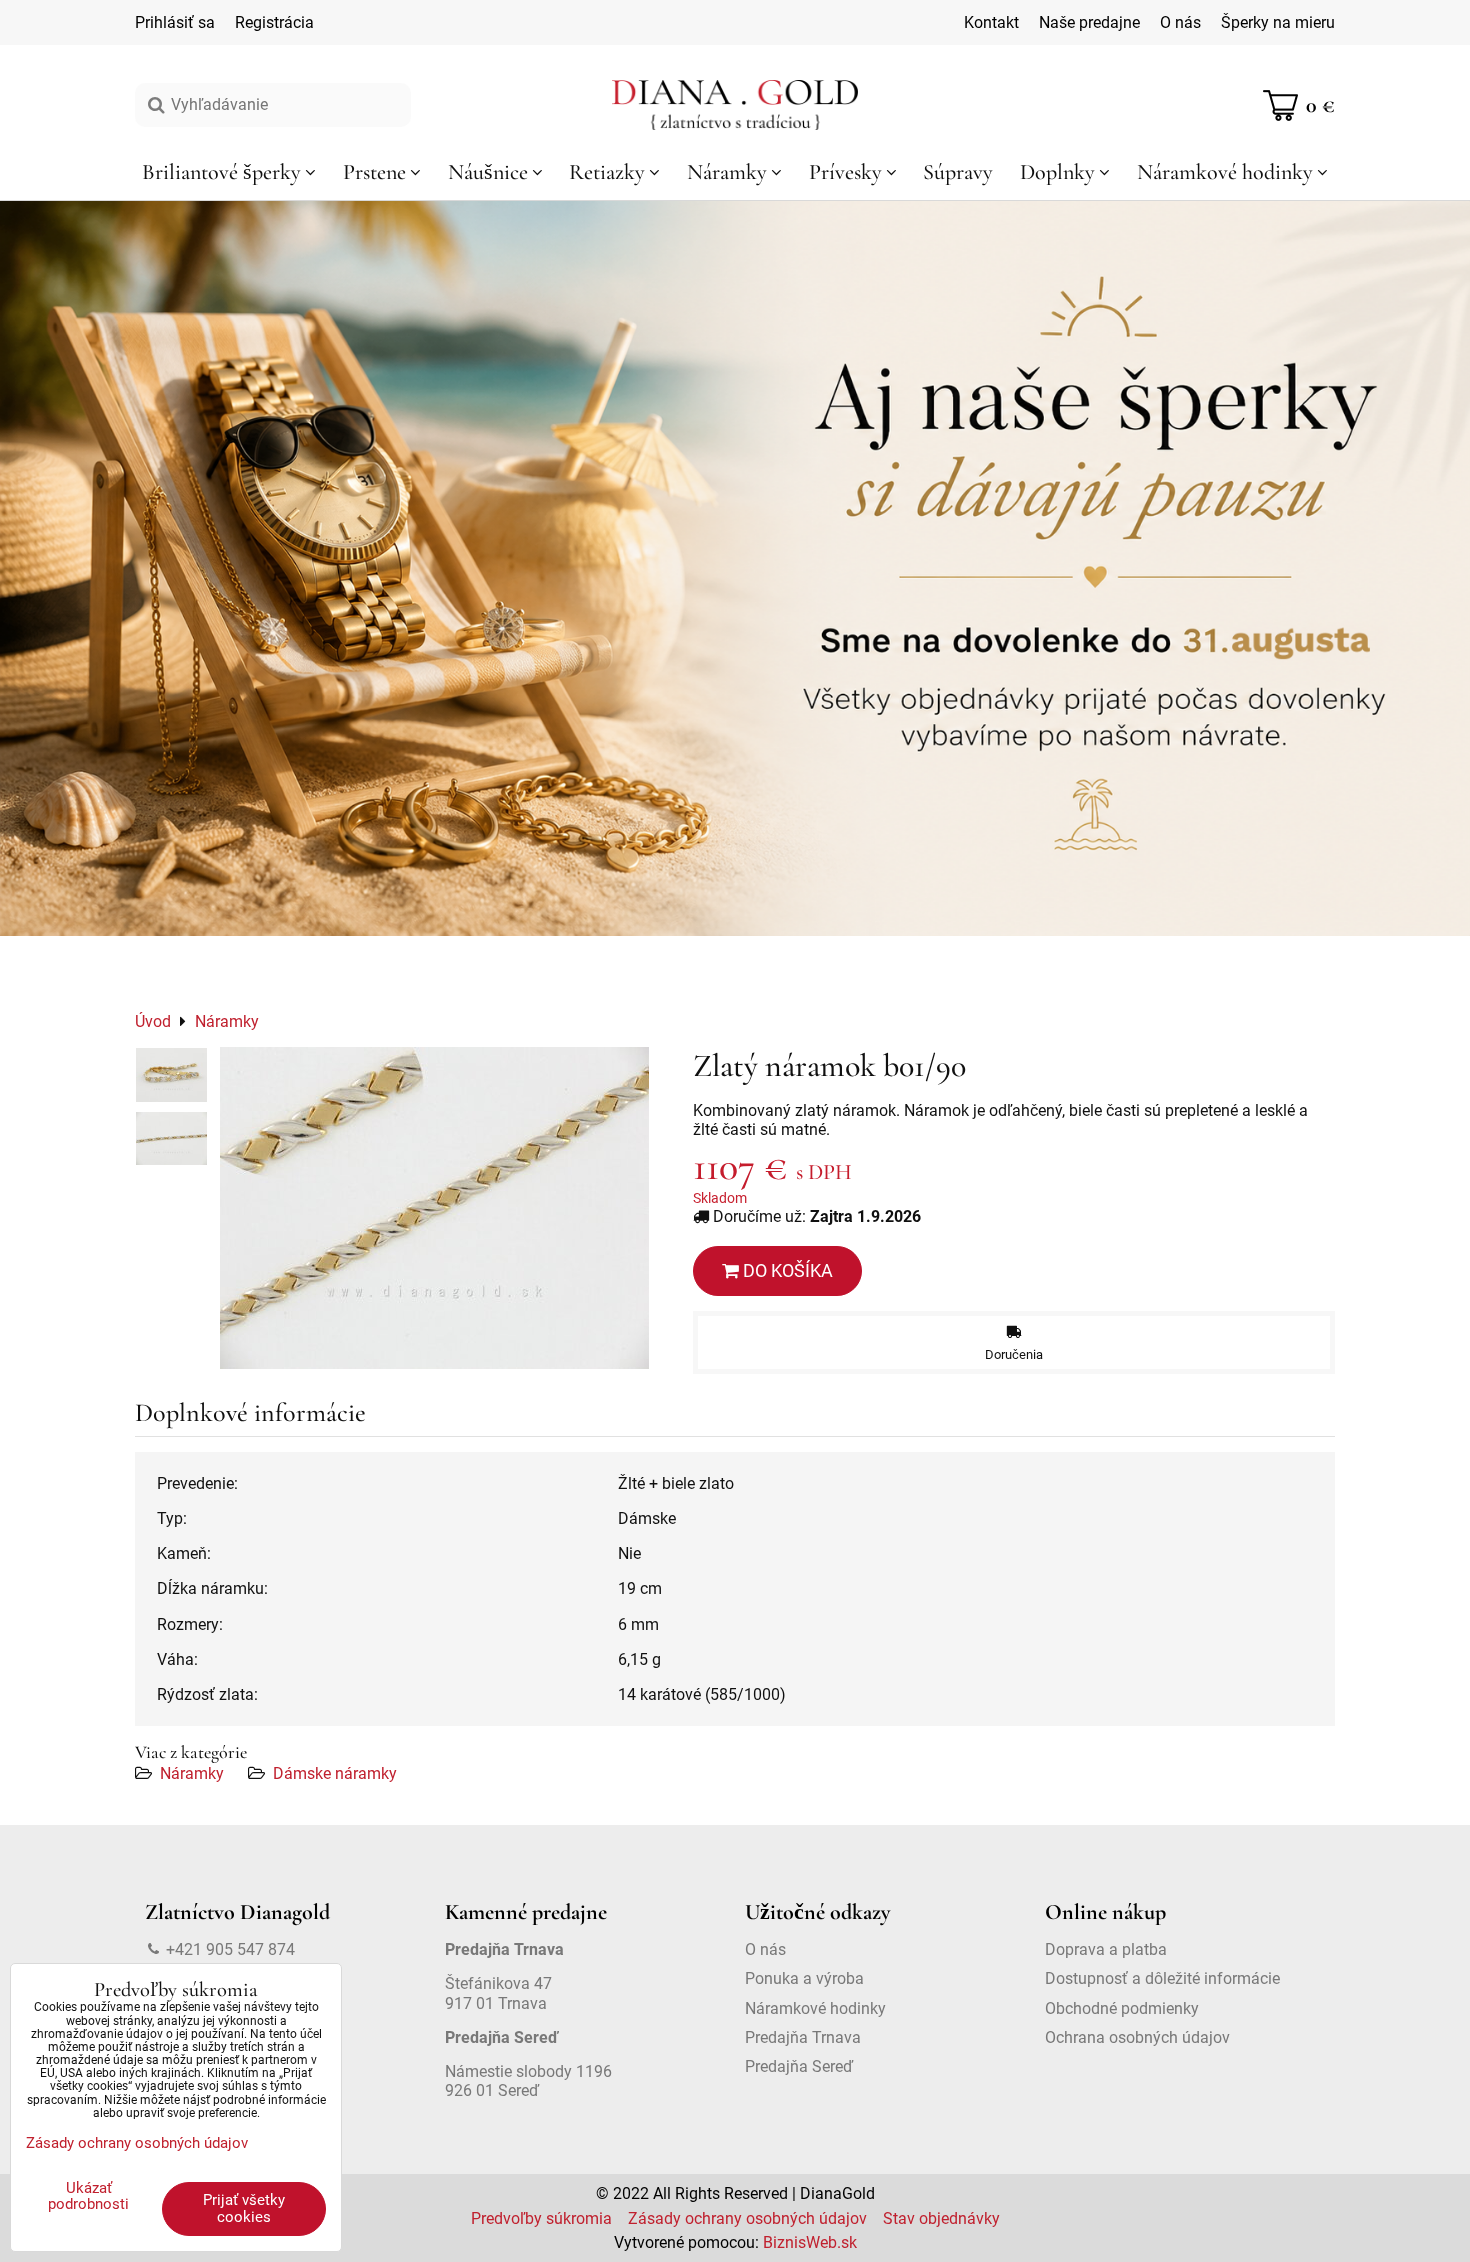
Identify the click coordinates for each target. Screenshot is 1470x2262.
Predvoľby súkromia (541, 2218)
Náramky (192, 1773)
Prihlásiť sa (175, 22)
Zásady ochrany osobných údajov (747, 2218)
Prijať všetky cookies (244, 2208)
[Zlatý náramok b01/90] (434, 1208)
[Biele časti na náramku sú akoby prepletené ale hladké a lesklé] (171, 1074)
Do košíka (786, 1270)
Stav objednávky (941, 2218)
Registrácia (274, 22)
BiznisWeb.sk (810, 2242)
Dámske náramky (335, 1773)
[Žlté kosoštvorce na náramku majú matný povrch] (171, 1138)
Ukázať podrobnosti (88, 2196)
